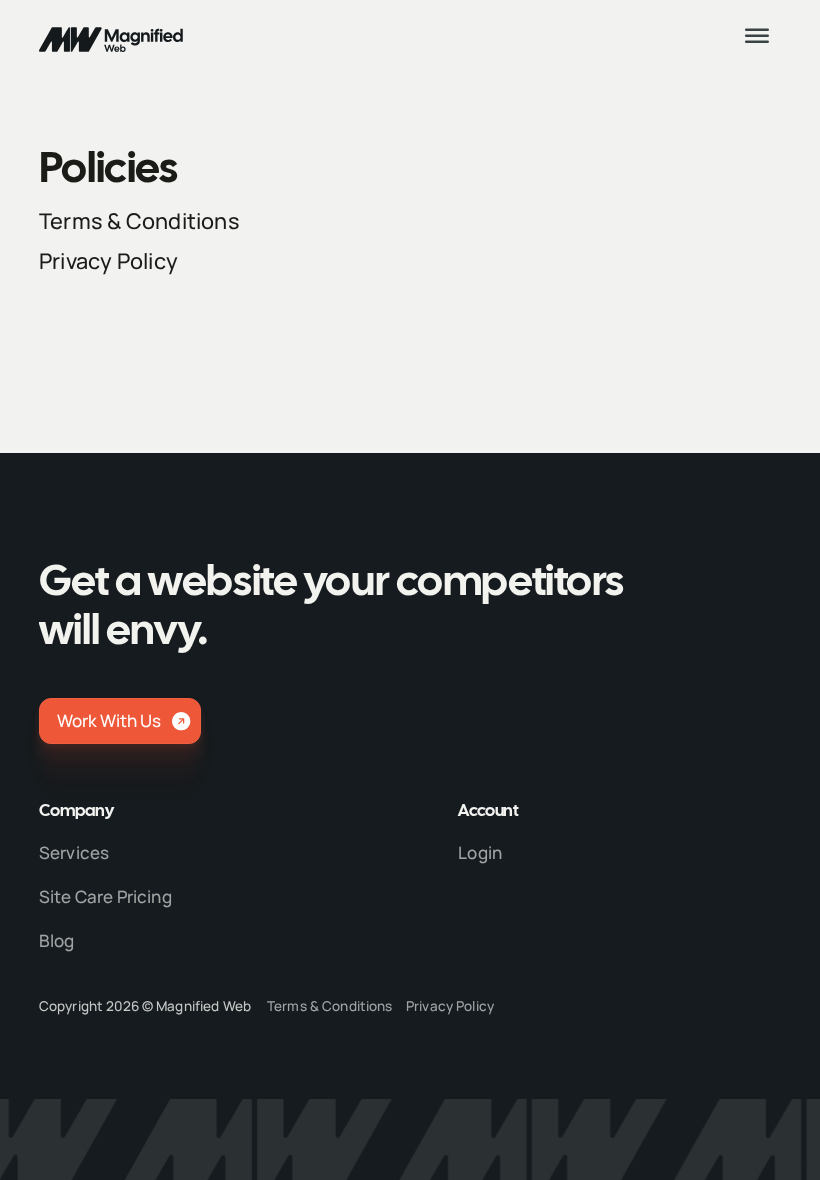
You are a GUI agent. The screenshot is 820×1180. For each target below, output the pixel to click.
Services (74, 852)
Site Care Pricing (105, 896)
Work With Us (109, 720)
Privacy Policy (108, 261)
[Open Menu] (758, 38)
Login (480, 852)
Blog (57, 940)
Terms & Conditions (139, 221)
